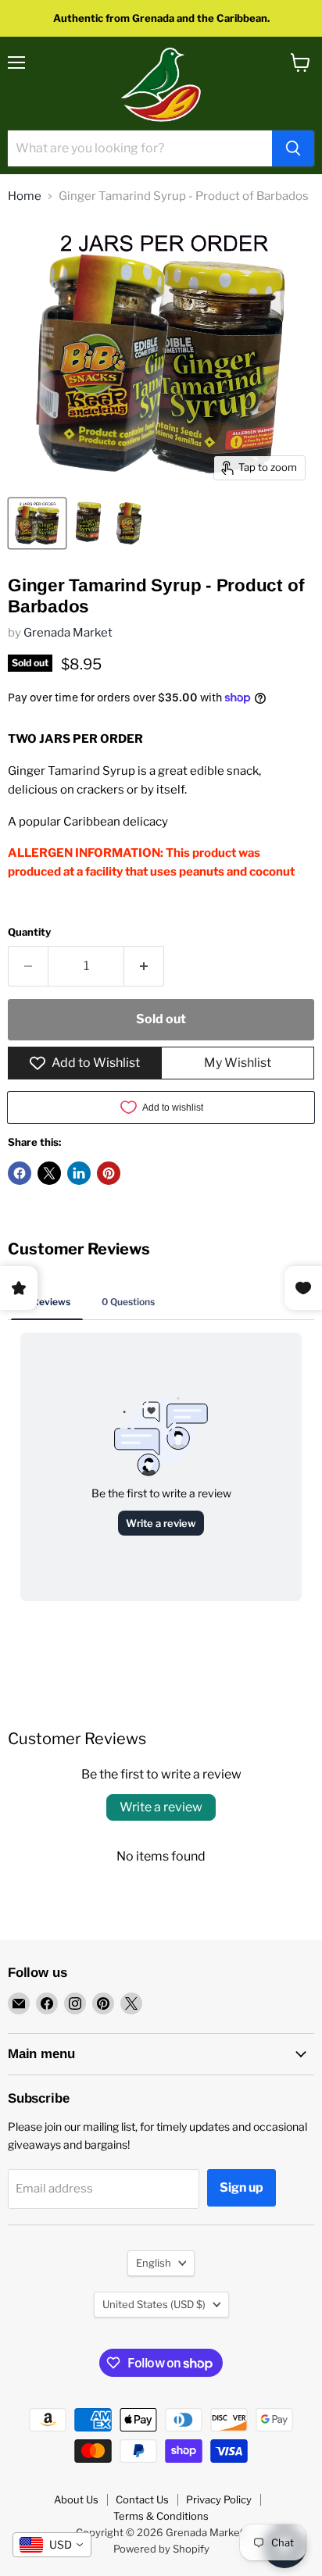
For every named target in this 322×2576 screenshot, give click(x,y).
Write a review (161, 1807)
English (154, 2263)
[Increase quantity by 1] (144, 966)
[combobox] (52, 2545)
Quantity (29, 932)
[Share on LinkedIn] (79, 1173)
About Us (76, 2499)
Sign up (241, 2187)
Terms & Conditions (161, 2516)
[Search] (293, 148)
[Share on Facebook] (20, 1173)
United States (154, 2304)
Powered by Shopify (161, 2549)
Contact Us (142, 2499)
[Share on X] (49, 1173)
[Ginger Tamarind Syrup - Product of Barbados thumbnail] (37, 523)
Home (25, 196)
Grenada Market (68, 633)
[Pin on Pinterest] (109, 1173)
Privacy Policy (219, 2499)
